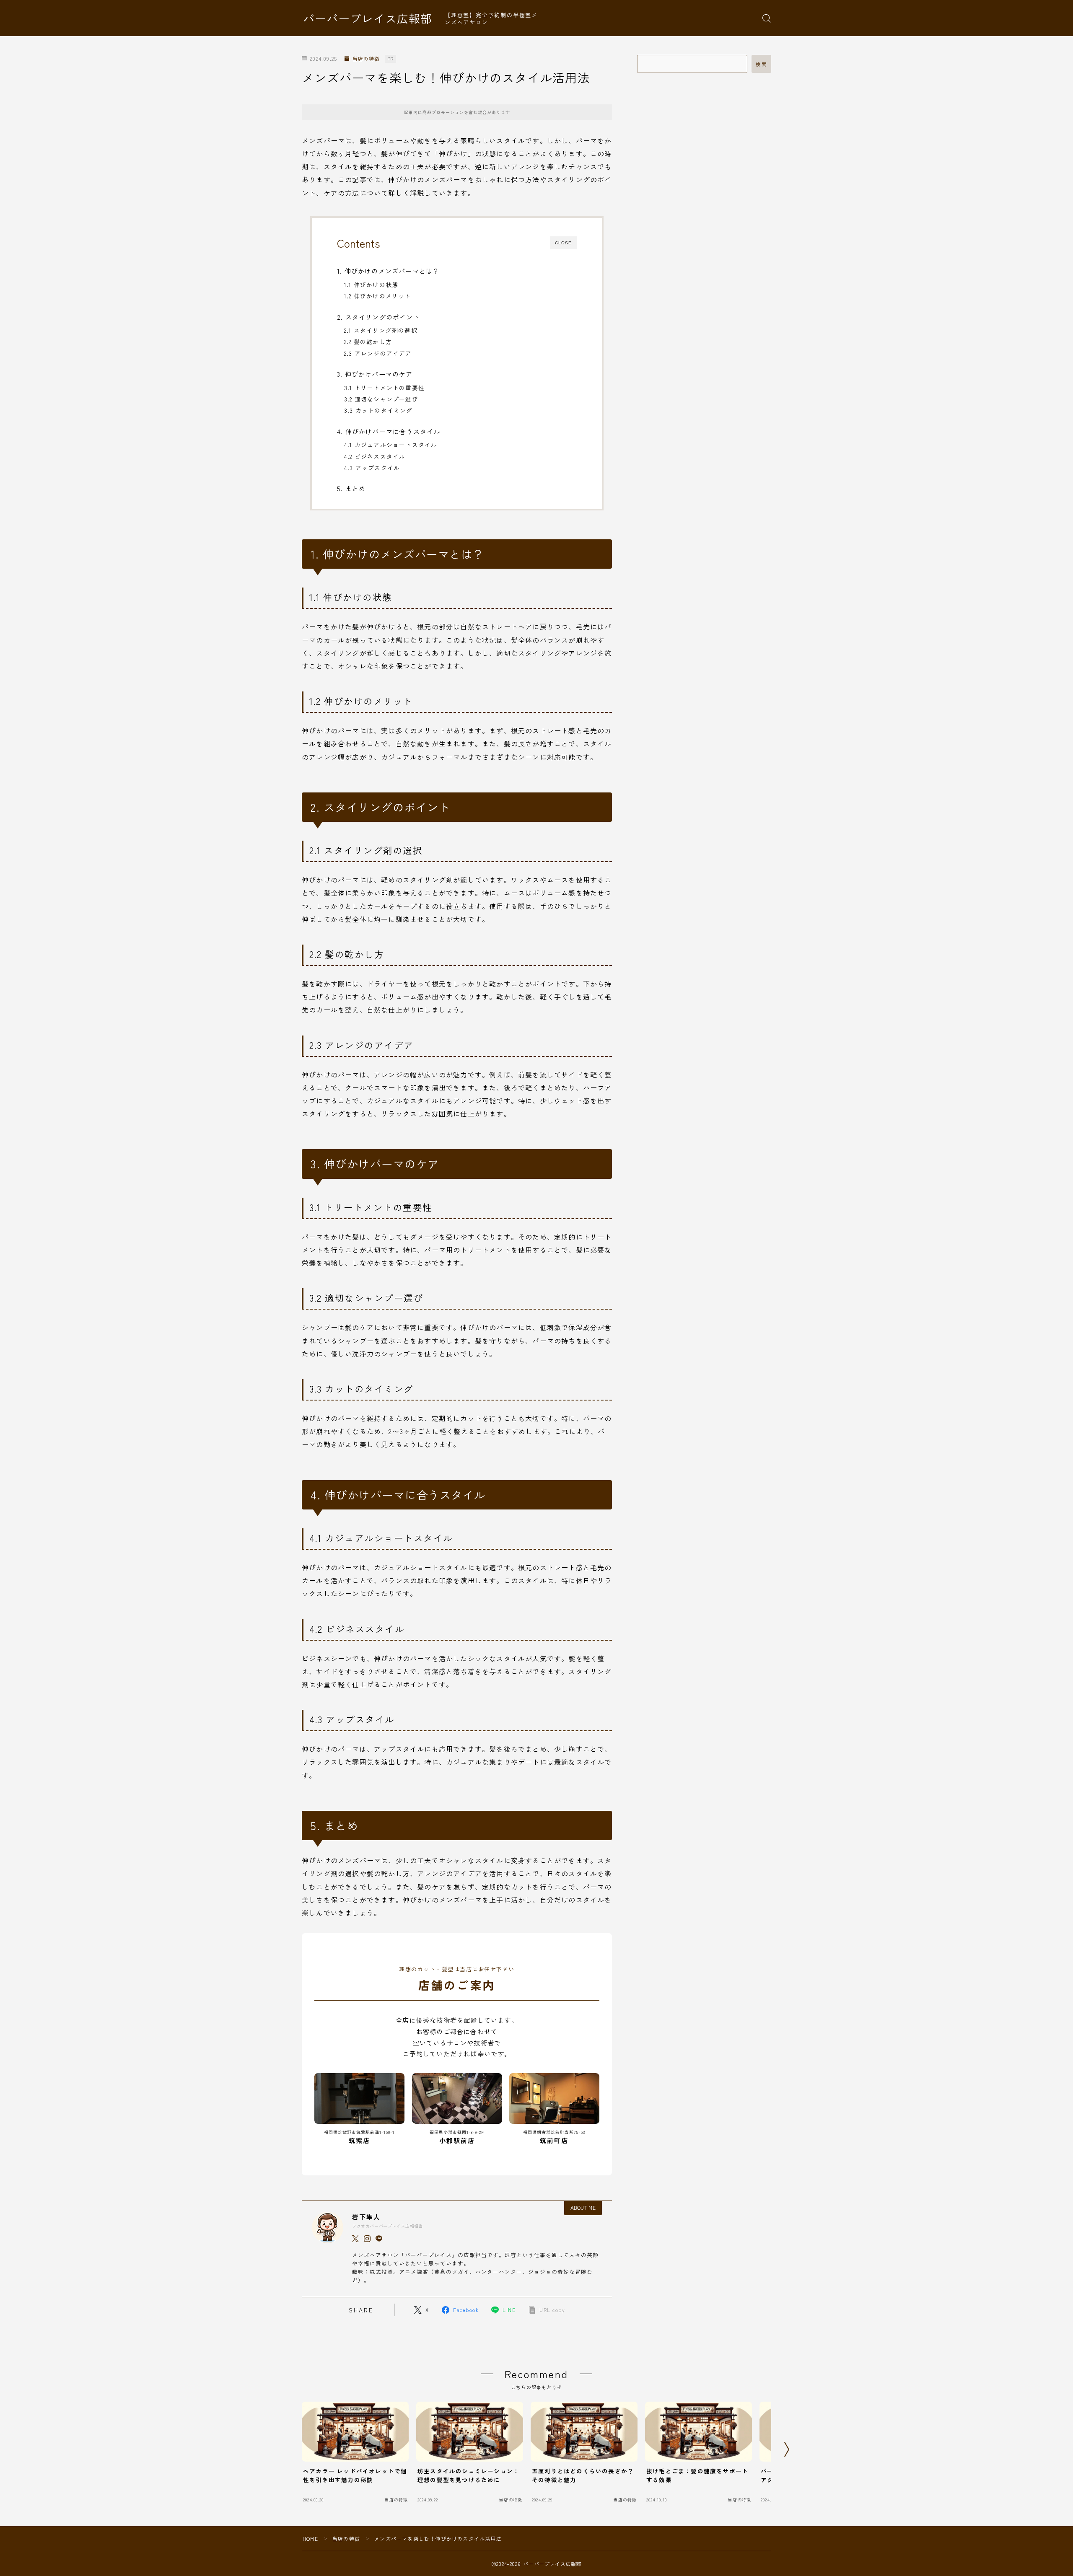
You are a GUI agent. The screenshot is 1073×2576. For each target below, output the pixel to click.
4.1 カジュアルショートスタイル (391, 445)
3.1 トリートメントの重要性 (384, 388)
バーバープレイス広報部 (368, 18)
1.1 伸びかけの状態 (371, 285)
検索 (761, 64)
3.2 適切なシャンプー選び (381, 399)
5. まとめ (351, 488)
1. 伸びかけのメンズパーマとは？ (388, 271)
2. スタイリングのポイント (378, 317)
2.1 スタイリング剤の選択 (381, 330)
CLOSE (563, 243)
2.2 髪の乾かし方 (368, 342)
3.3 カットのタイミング (378, 410)
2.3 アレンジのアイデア (378, 353)
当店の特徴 (366, 59)
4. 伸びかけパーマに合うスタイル (389, 431)
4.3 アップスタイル (372, 468)
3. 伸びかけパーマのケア (375, 374)
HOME (310, 2538)
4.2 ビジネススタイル (375, 456)
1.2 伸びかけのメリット (378, 296)
